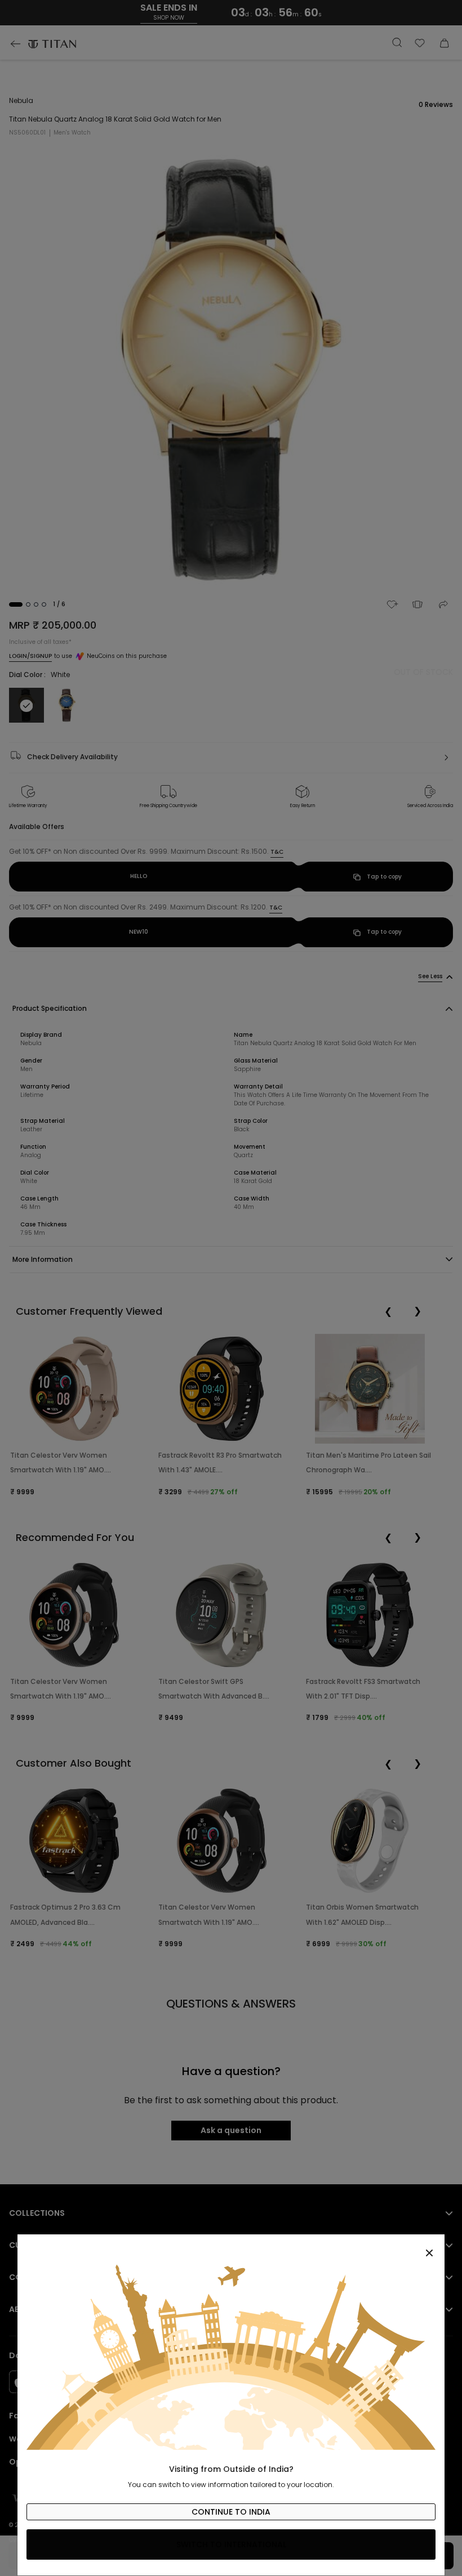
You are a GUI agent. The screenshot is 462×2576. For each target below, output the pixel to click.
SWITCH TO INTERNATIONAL (231, 2544)
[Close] (231, 2247)
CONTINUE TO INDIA (231, 2512)
